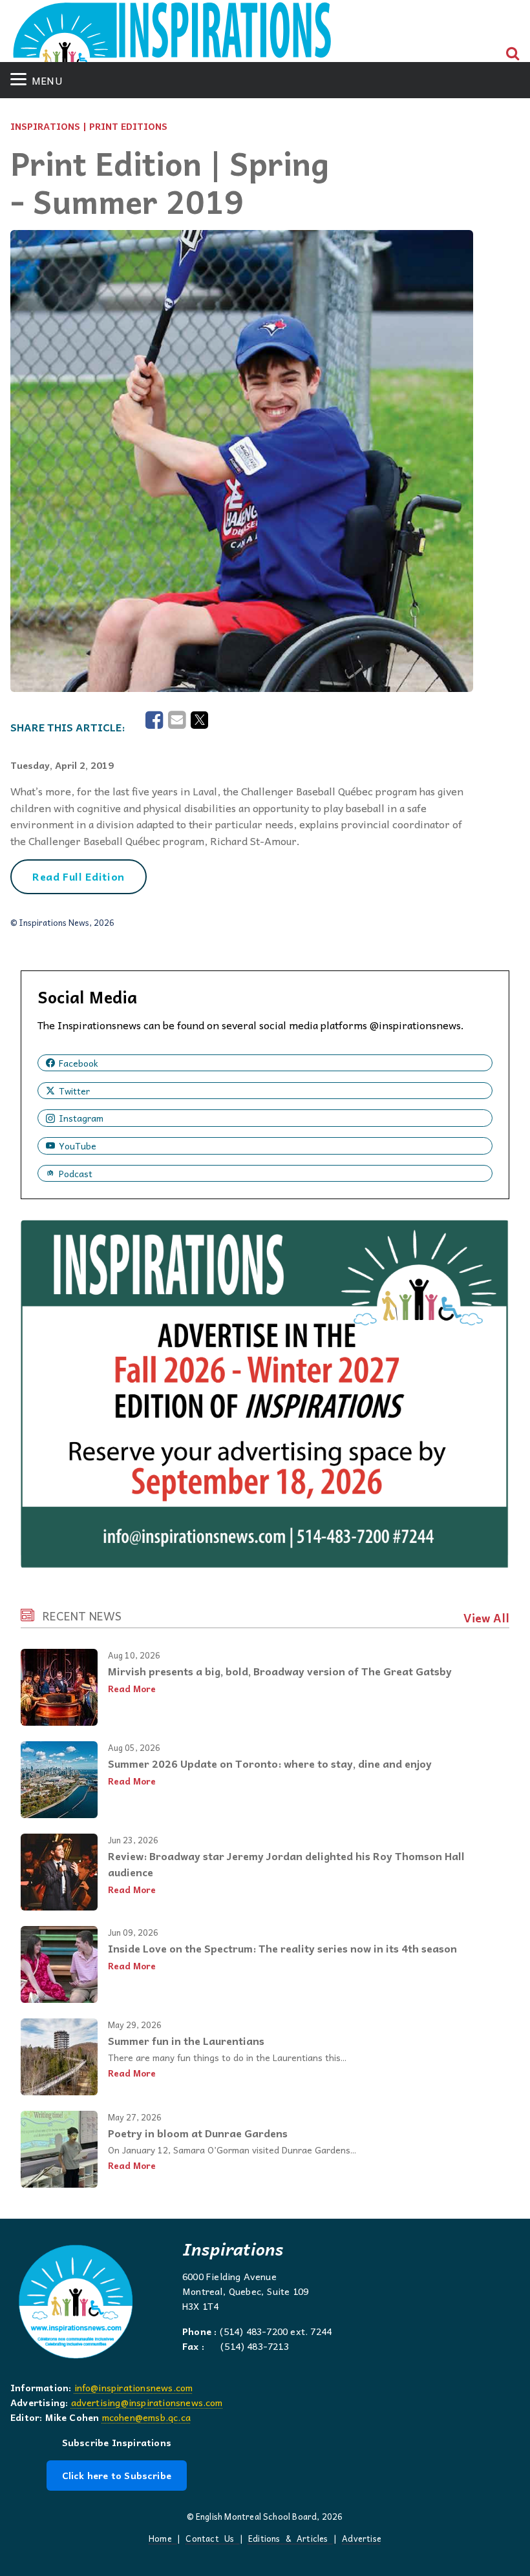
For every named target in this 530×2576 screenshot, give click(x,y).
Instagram (81, 1118)
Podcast (76, 1173)
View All (486, 1618)
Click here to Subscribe (117, 2475)
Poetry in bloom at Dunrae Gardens (198, 2133)
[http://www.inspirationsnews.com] (172, 37)
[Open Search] (513, 54)
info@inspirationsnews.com (134, 2387)
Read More (132, 1689)
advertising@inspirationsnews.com (147, 2402)
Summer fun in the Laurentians (186, 2040)
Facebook (79, 1063)
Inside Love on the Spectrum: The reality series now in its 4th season (282, 1948)
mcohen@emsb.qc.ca (146, 2417)
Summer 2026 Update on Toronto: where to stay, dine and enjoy (270, 1763)
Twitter (74, 1091)
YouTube (78, 1146)
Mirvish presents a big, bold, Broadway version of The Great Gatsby (280, 1671)
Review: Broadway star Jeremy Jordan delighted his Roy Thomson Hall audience (286, 1864)
